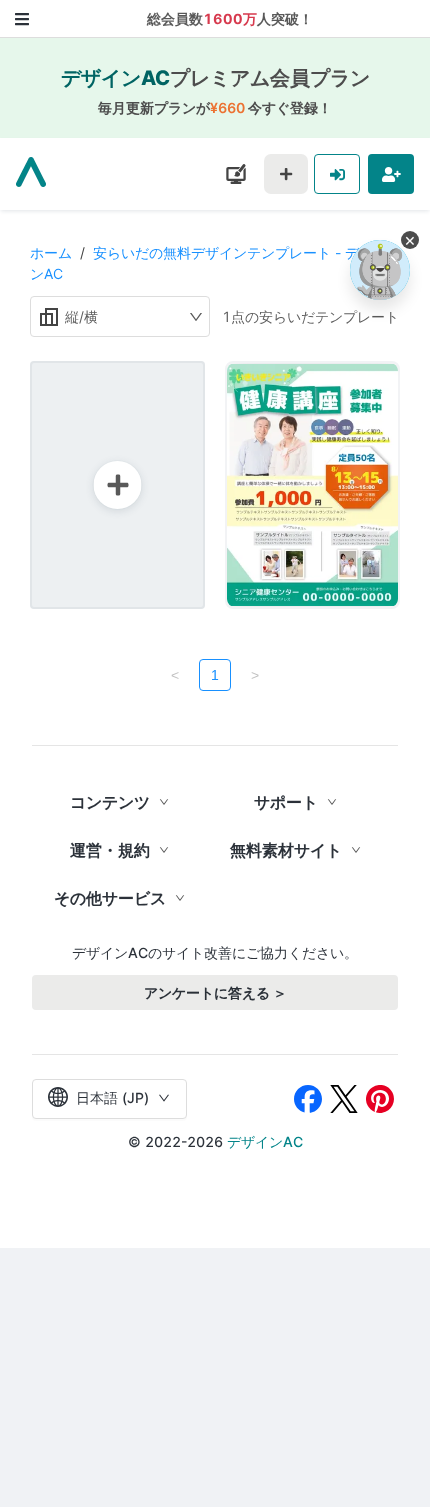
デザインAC (265, 1141)
